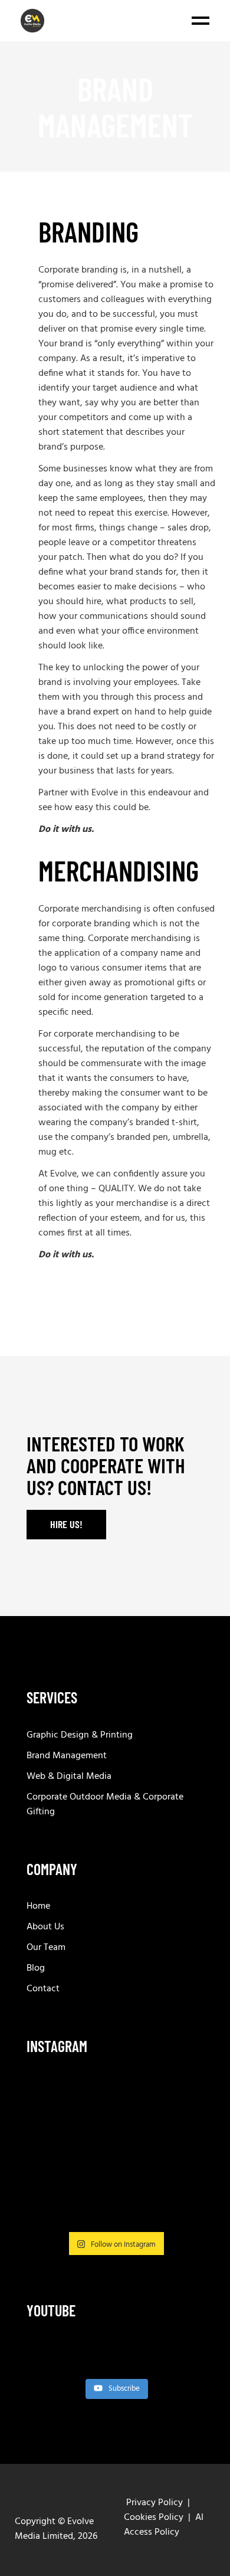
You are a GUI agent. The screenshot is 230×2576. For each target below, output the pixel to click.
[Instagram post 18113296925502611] (176, 2136)
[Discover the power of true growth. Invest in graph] (54, 2099)
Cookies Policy (154, 2518)
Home (38, 1906)
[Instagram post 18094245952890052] (176, 2173)
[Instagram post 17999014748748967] (115, 2173)
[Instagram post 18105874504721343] (54, 2210)
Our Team (46, 1948)
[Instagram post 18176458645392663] (54, 2173)
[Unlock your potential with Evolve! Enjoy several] (115, 2136)
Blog (36, 1968)
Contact (43, 1989)
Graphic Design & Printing (80, 1735)
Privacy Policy (155, 2503)
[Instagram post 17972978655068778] (115, 2099)
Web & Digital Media (69, 1777)
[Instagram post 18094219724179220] (115, 2210)
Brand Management (67, 1756)
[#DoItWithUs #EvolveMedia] (176, 2210)
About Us (45, 1927)
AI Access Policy (164, 2525)
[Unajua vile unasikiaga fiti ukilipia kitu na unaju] (176, 2099)
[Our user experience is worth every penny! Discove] (54, 2136)
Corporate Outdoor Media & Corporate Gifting (105, 1805)
